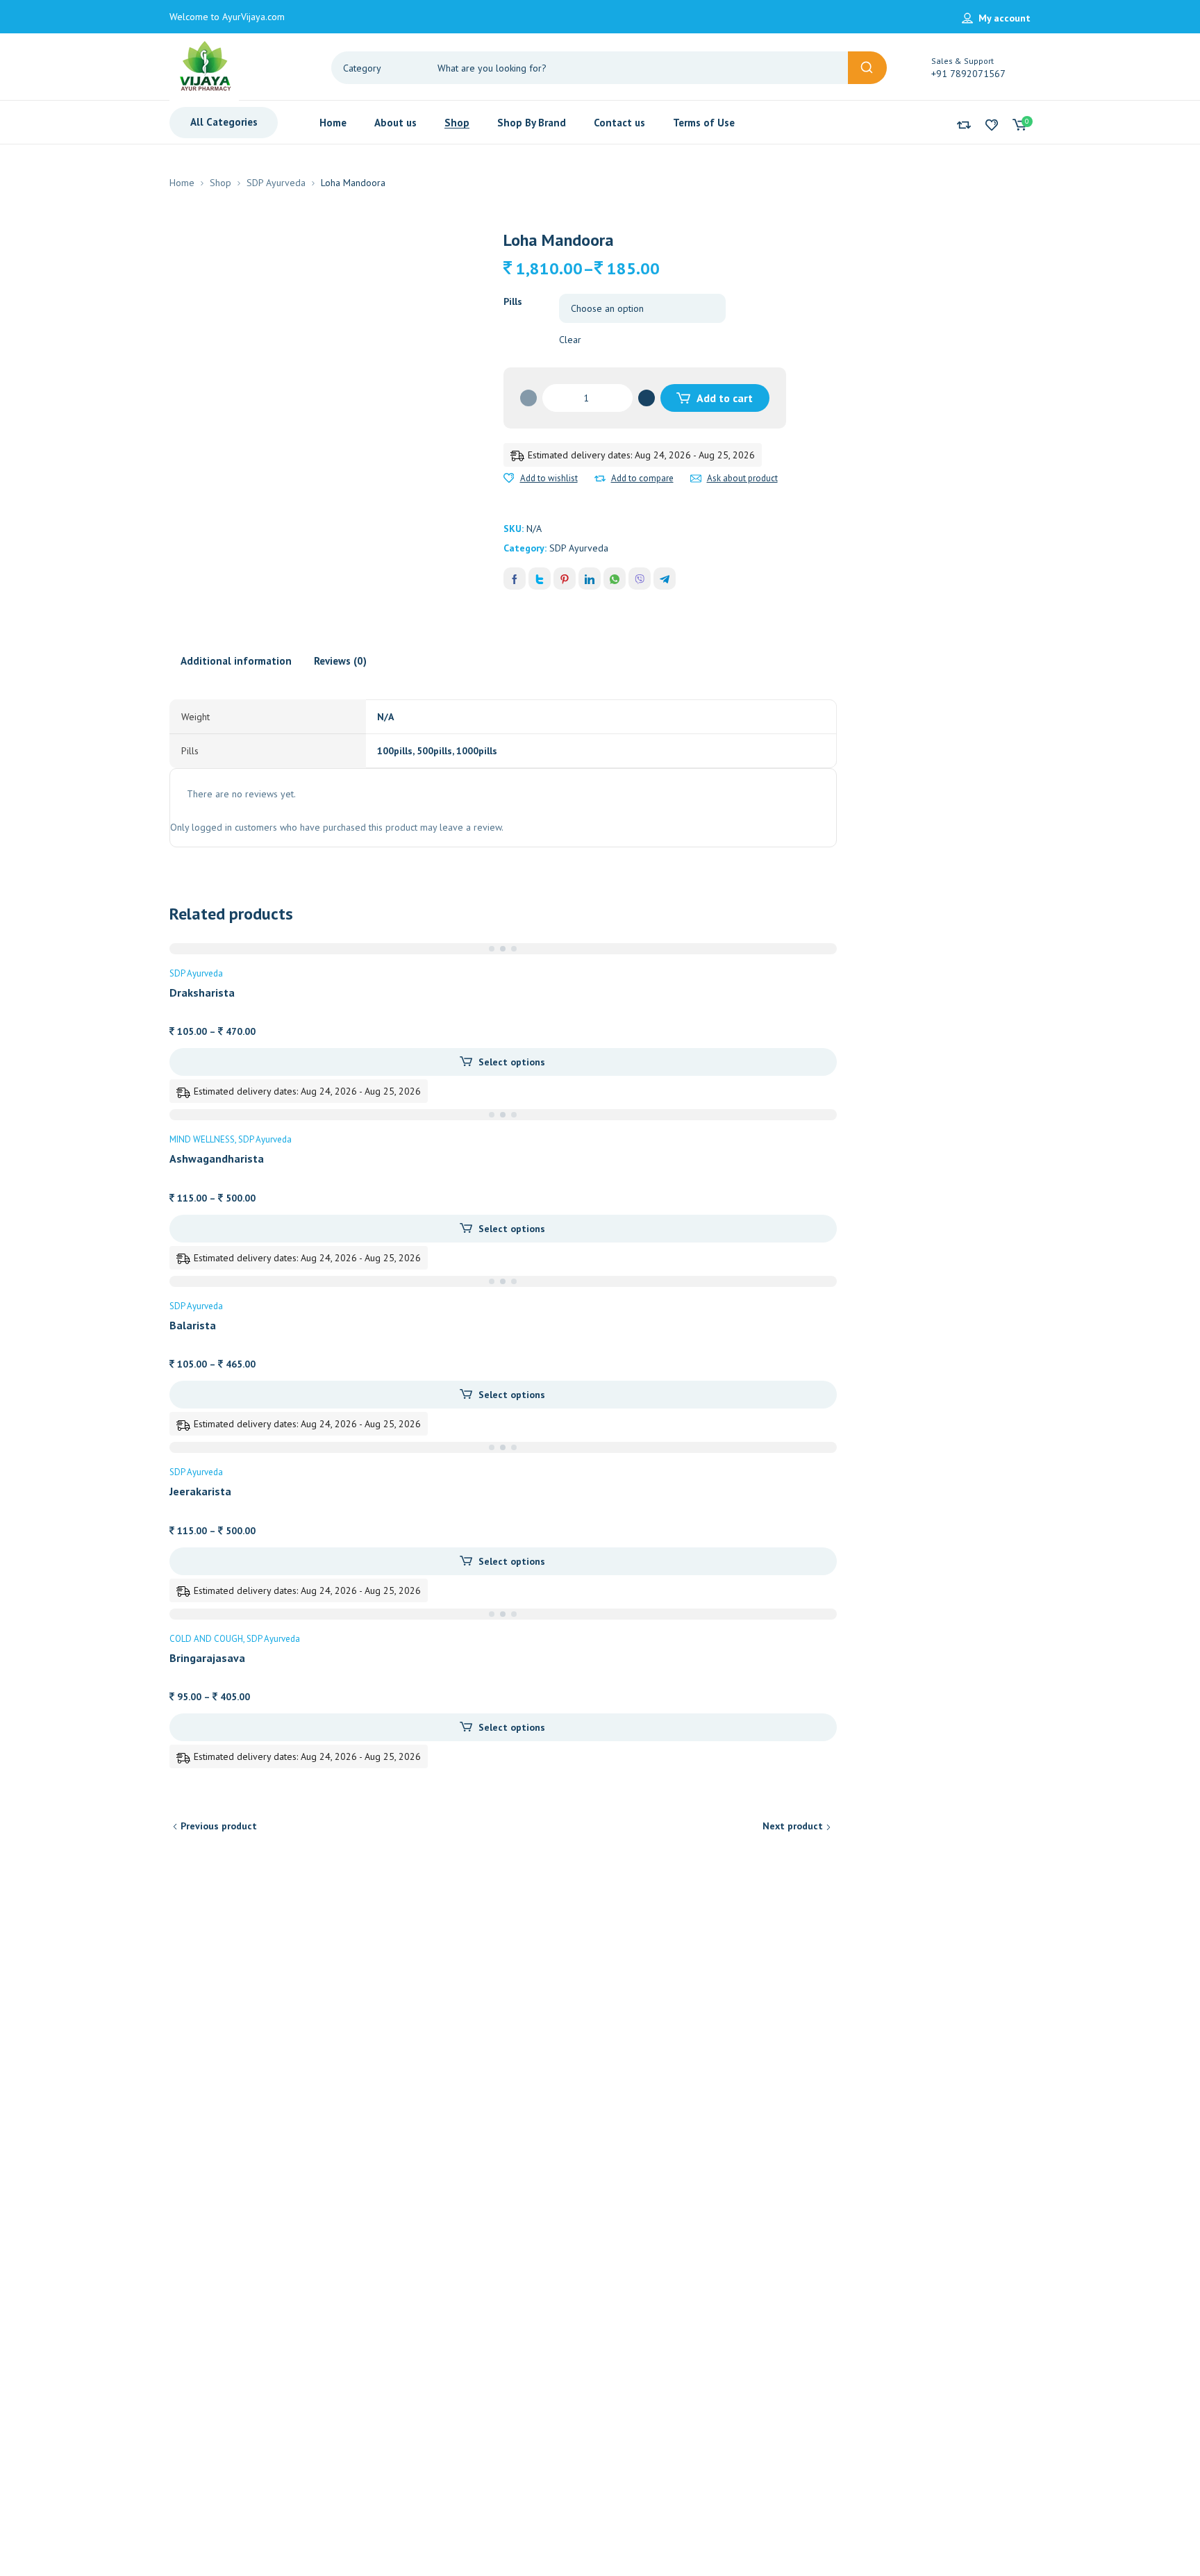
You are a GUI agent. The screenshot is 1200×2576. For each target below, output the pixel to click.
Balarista (193, 1325)
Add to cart (725, 398)
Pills (513, 301)
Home (182, 183)
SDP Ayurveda (276, 183)
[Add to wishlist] (509, 479)
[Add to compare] (600, 479)
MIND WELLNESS (202, 1139)
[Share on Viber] (640, 579)
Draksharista (202, 992)
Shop (220, 183)
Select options (512, 1062)
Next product (793, 1826)
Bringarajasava (207, 1658)
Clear (570, 340)
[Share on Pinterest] (565, 579)
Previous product (219, 1826)
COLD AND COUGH (206, 1639)
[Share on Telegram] (665, 579)
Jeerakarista (200, 1491)
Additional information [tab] (236, 661)
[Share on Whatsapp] (615, 579)
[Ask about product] (696, 479)
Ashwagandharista (217, 1158)
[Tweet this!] (540, 579)
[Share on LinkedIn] (590, 579)
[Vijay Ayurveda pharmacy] (204, 68)
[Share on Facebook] (515, 579)
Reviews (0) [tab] (340, 661)
